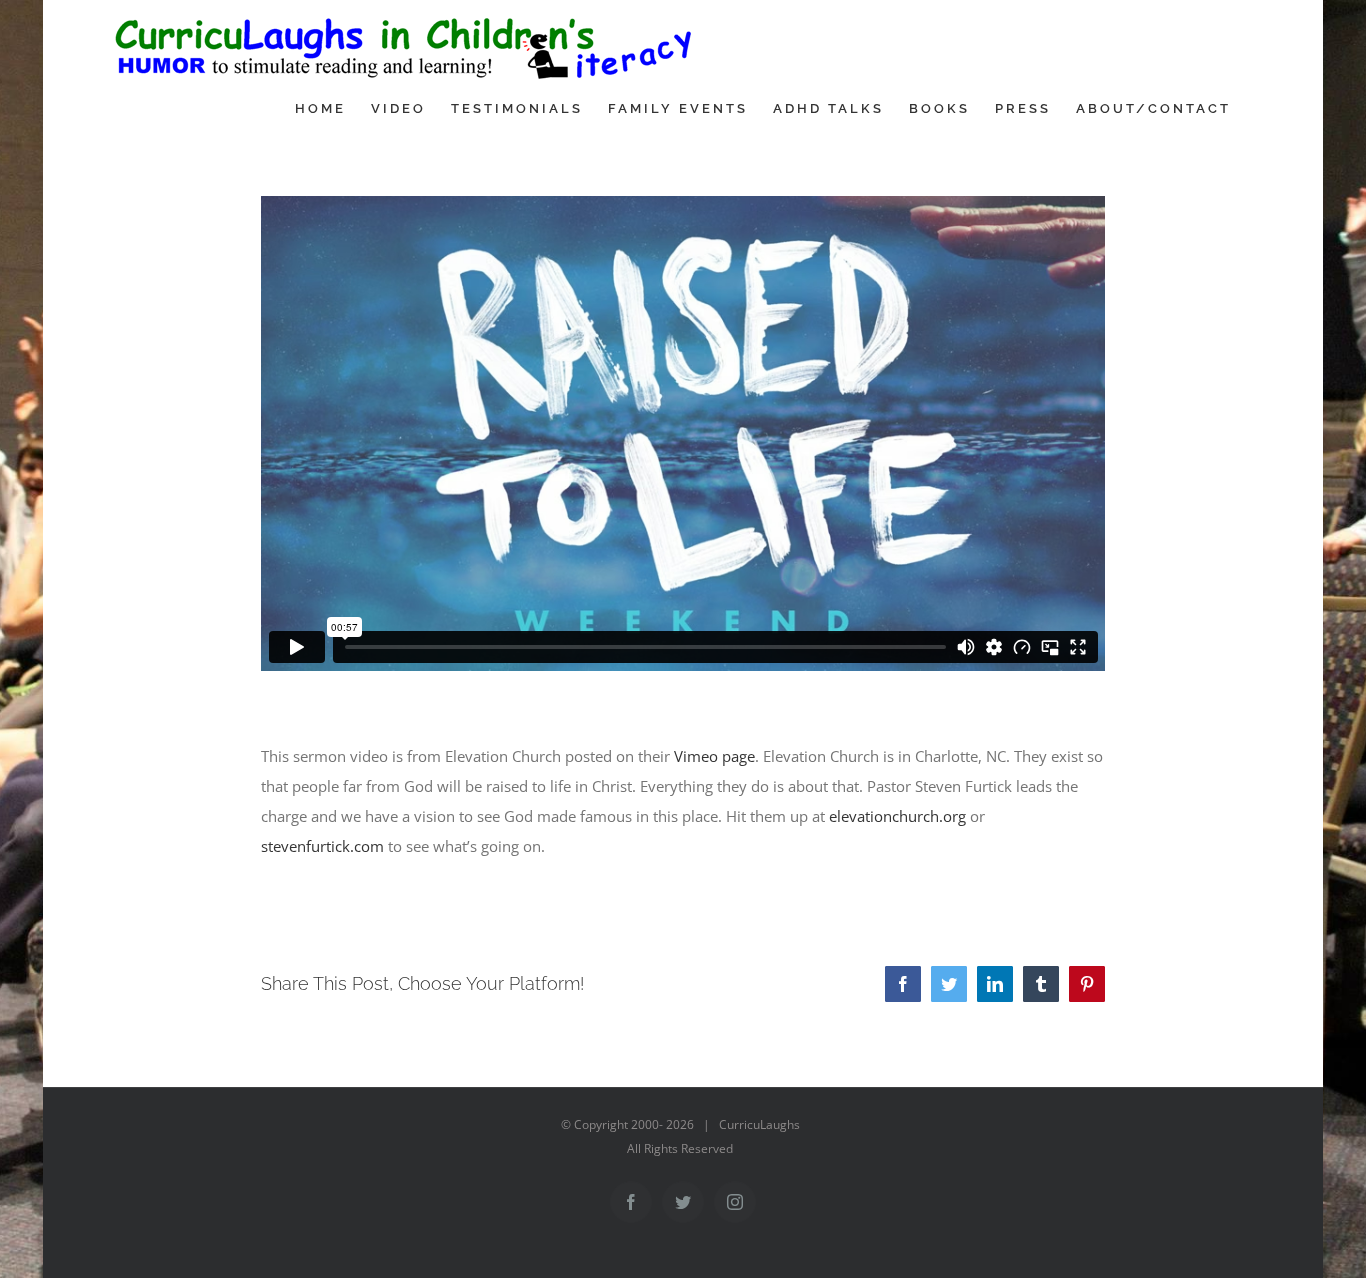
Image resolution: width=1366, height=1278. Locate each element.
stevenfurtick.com (322, 846)
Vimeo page (714, 756)
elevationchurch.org (897, 816)
